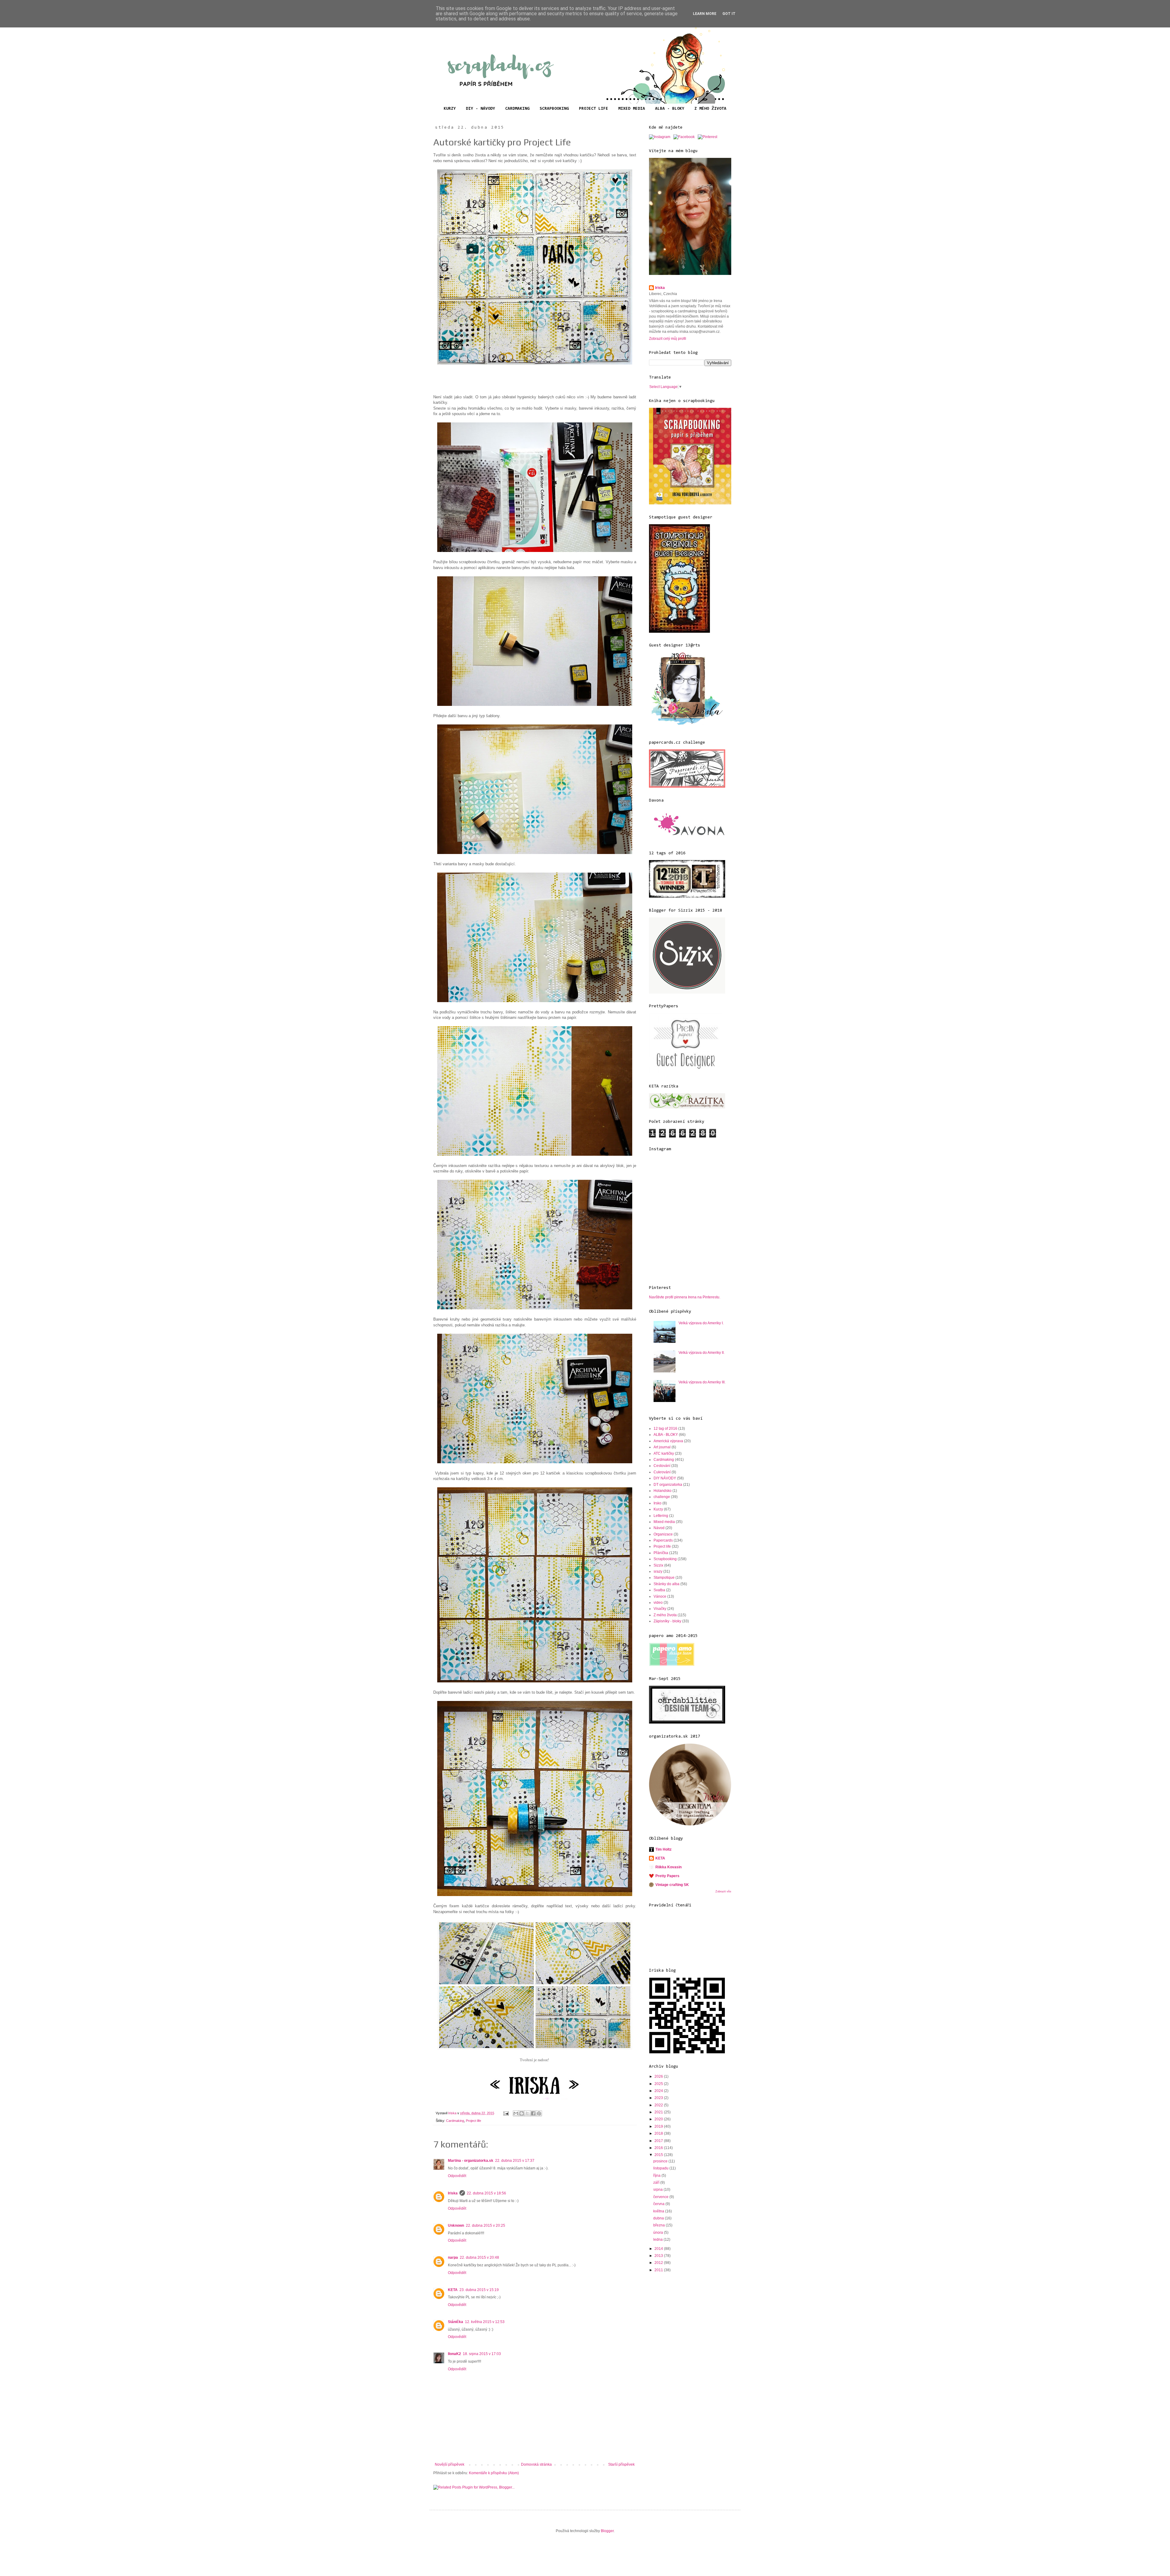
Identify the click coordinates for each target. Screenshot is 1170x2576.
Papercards (663, 1540)
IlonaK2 (454, 2354)
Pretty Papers (667, 1876)
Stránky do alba (667, 1584)
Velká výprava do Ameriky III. (702, 1382)
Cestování (662, 1466)
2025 (659, 2084)
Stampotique (664, 1578)
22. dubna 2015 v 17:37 (515, 2161)
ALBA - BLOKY (670, 109)
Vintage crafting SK (672, 1885)
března (659, 2225)
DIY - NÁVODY (480, 109)
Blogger (607, 2531)
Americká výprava (668, 1441)
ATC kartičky (664, 1453)
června (659, 2204)
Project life (473, 2121)
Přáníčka (661, 1553)
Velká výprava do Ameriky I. (701, 1323)
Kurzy (658, 1509)
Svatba (659, 1590)
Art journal (662, 1447)
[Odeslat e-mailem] (516, 2113)
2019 (659, 2126)
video (658, 1603)
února (659, 2233)
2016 (659, 2148)
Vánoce (660, 1596)
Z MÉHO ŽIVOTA (710, 109)
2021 (659, 2112)
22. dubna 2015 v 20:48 (479, 2258)
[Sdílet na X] (527, 2113)
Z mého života (665, 1615)
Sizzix (658, 1565)
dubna (659, 2218)
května (659, 2211)
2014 (659, 2249)
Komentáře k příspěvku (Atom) (494, 2473)
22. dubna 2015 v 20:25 (486, 2226)
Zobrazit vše (723, 1891)
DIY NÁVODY (665, 1478)
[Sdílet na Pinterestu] (539, 2113)
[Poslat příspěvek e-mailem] (506, 2113)
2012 (659, 2263)
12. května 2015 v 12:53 (485, 2322)
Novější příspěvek (450, 2464)
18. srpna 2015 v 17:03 (482, 2354)
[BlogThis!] (522, 2113)
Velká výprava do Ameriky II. (702, 1353)
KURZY (450, 109)
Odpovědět (457, 2176)
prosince (661, 2161)
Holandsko (663, 1491)
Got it (729, 14)
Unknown (456, 2226)
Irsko (658, 1503)
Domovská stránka (536, 2464)
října (657, 2176)
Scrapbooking (665, 1559)
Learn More (705, 14)
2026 (659, 2076)
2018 (659, 2133)
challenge (662, 1497)
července (661, 2197)
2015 (659, 2155)
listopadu (661, 2168)
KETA (453, 2290)
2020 (659, 2119)
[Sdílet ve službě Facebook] (533, 2113)
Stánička (456, 2322)
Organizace (663, 1534)
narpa (453, 2258)
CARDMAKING (517, 109)
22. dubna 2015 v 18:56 (486, 2193)
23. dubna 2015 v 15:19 (479, 2290)
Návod (659, 1528)
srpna (658, 2190)
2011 (659, 2270)
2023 (659, 2098)
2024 (659, 2091)
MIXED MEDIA (632, 109)
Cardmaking (455, 2121)
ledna (658, 2240)
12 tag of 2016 (665, 1429)
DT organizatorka (668, 1485)
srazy (658, 1571)
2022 (659, 2105)
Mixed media (664, 1522)
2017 (659, 2141)
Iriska (453, 2193)
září (657, 2183)
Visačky (660, 1609)
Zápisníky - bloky (667, 1621)
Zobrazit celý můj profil (668, 339)
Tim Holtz (663, 1849)
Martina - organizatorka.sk (471, 2161)
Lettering (661, 1516)
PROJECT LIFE (594, 109)
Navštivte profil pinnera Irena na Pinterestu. (685, 1297)
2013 (659, 2256)
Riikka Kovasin (668, 1867)
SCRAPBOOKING (554, 109)
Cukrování (662, 1472)
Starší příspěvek (621, 2464)
